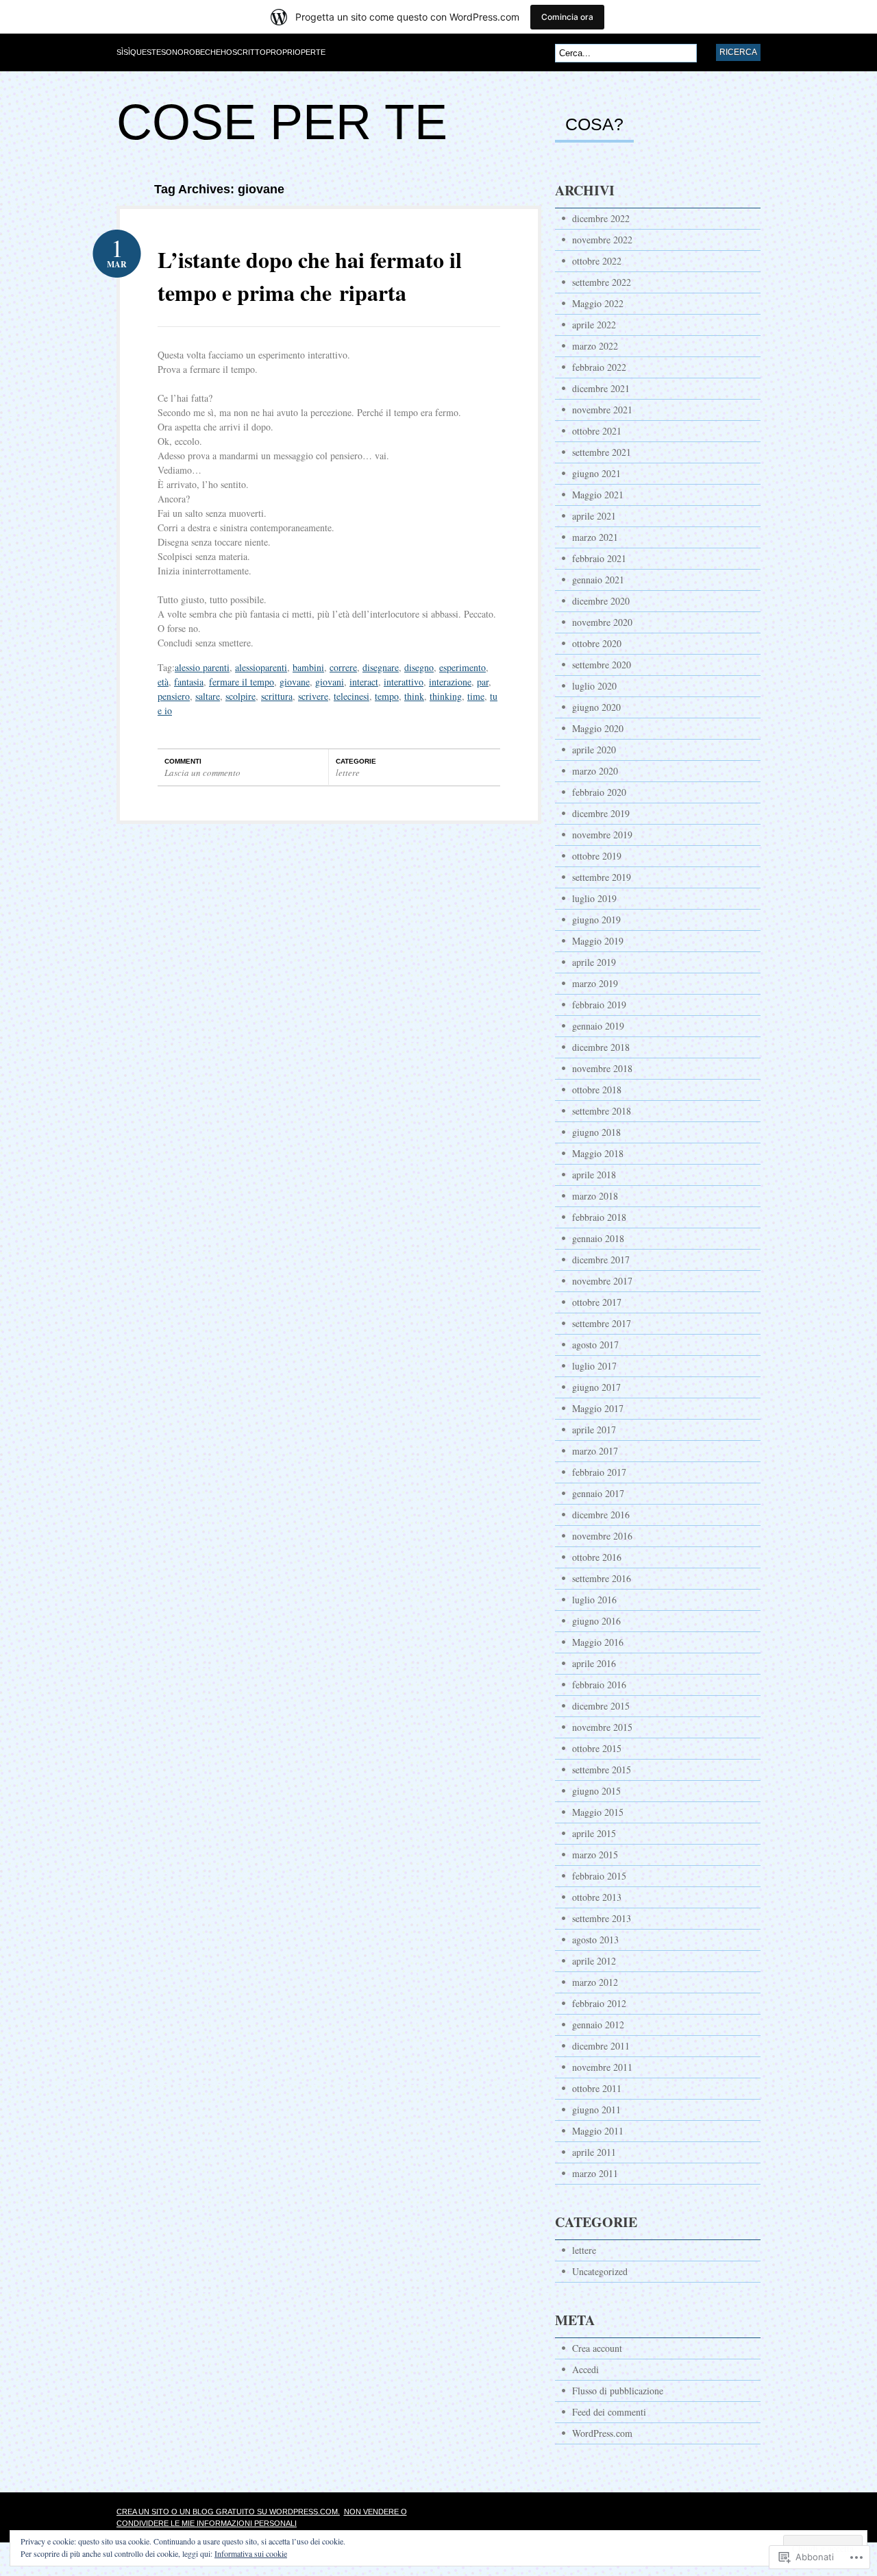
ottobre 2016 (597, 1557)
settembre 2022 (602, 282)
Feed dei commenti (609, 2412)
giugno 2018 (596, 1132)
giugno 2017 (596, 1387)
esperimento (462, 667)
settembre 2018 (602, 1111)
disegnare (381, 667)
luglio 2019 (594, 898)
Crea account (597, 2348)
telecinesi (351, 696)
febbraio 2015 (599, 1876)
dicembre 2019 (601, 813)
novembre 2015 (602, 1727)
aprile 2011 (594, 2152)
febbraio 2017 (599, 1472)
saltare (208, 696)
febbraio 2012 (599, 2003)
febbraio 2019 (599, 1005)
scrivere (313, 696)
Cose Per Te (282, 122)
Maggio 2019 (598, 941)
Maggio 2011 (598, 2131)
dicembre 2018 (601, 1047)
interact (364, 682)
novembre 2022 (602, 240)
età (163, 682)
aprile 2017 (594, 1430)
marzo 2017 (595, 1451)
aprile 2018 (594, 1175)
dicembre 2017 (601, 1260)
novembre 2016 (602, 1536)
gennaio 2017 (598, 1493)
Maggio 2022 (598, 303)
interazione (450, 682)
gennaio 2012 (598, 2025)
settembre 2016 (602, 1578)
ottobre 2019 (597, 856)
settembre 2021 (602, 452)
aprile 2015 (594, 1833)
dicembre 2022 (601, 218)
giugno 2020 (596, 707)
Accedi (585, 2369)
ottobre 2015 (597, 1748)
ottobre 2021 (597, 431)
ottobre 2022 (597, 261)
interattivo (404, 682)
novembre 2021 (602, 410)
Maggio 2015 (598, 1812)
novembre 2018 (602, 1068)
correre (343, 667)
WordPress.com (602, 2433)
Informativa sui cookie (251, 2553)
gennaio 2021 (598, 580)
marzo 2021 (595, 537)
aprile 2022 (594, 325)
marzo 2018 (595, 1196)
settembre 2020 (602, 665)
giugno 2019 (596, 920)
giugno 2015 (596, 1791)
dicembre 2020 (601, 601)
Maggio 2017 (598, 1408)
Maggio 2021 (598, 495)
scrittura (277, 696)
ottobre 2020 (597, 643)
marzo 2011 (595, 2173)
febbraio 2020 (599, 792)
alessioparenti (261, 667)
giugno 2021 (596, 473)
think (414, 696)
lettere (348, 773)
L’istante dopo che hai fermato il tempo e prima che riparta (310, 276)
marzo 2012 (595, 1982)
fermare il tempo (242, 682)
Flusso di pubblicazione (618, 2391)
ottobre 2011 (597, 2088)
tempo (387, 696)
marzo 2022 (595, 346)
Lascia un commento (202, 773)
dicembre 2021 (601, 388)
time (476, 696)
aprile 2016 (594, 1663)
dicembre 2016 (601, 1515)
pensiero (174, 696)
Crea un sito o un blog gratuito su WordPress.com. (228, 2512)
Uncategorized (600, 2271)
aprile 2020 (594, 750)
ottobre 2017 (597, 1302)
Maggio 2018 (598, 1153)
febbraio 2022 (599, 367)
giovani (330, 682)
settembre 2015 (602, 1770)
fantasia (189, 682)
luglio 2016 (594, 1600)
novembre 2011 (602, 2067)
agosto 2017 (595, 1345)
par (483, 682)
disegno (419, 667)
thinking (446, 696)
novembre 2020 (602, 622)
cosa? (594, 125)
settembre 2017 (602, 1323)
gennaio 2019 (598, 1026)
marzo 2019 (595, 983)
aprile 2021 (594, 516)
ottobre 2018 (597, 1090)
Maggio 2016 (598, 1642)
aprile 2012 (594, 1961)
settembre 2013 (602, 1918)
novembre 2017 (602, 1281)
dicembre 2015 (601, 1706)
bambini (308, 667)
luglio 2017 (594, 1366)
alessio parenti (202, 667)
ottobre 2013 (597, 1897)
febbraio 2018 (599, 1217)
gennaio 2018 (598, 1238)
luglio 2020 (594, 686)
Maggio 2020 (598, 728)
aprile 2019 (594, 962)
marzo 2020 (595, 771)
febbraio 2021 (599, 558)
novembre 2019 (602, 835)
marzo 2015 (595, 1855)
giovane (295, 682)
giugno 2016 (596, 1621)
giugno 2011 (596, 2110)
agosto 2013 (595, 1940)
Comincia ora (567, 17)
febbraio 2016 (599, 1685)
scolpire (240, 696)
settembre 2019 (602, 877)
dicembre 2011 (601, 2046)
